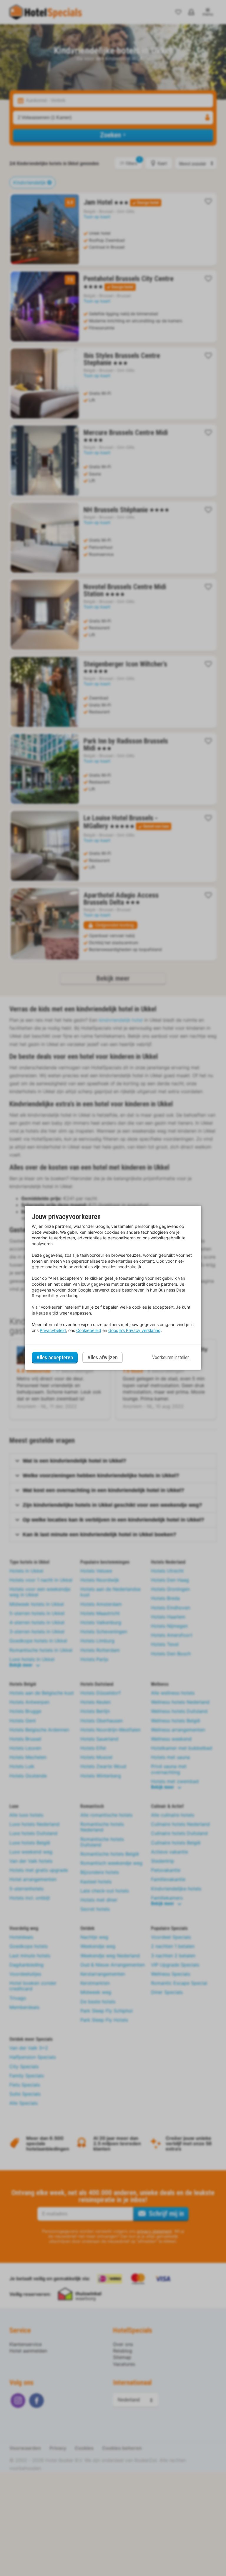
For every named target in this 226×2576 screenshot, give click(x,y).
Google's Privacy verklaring (134, 1330)
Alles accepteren (55, 1357)
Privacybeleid (53, 1330)
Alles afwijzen (103, 1357)
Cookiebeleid (89, 1330)
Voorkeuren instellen (171, 1357)
